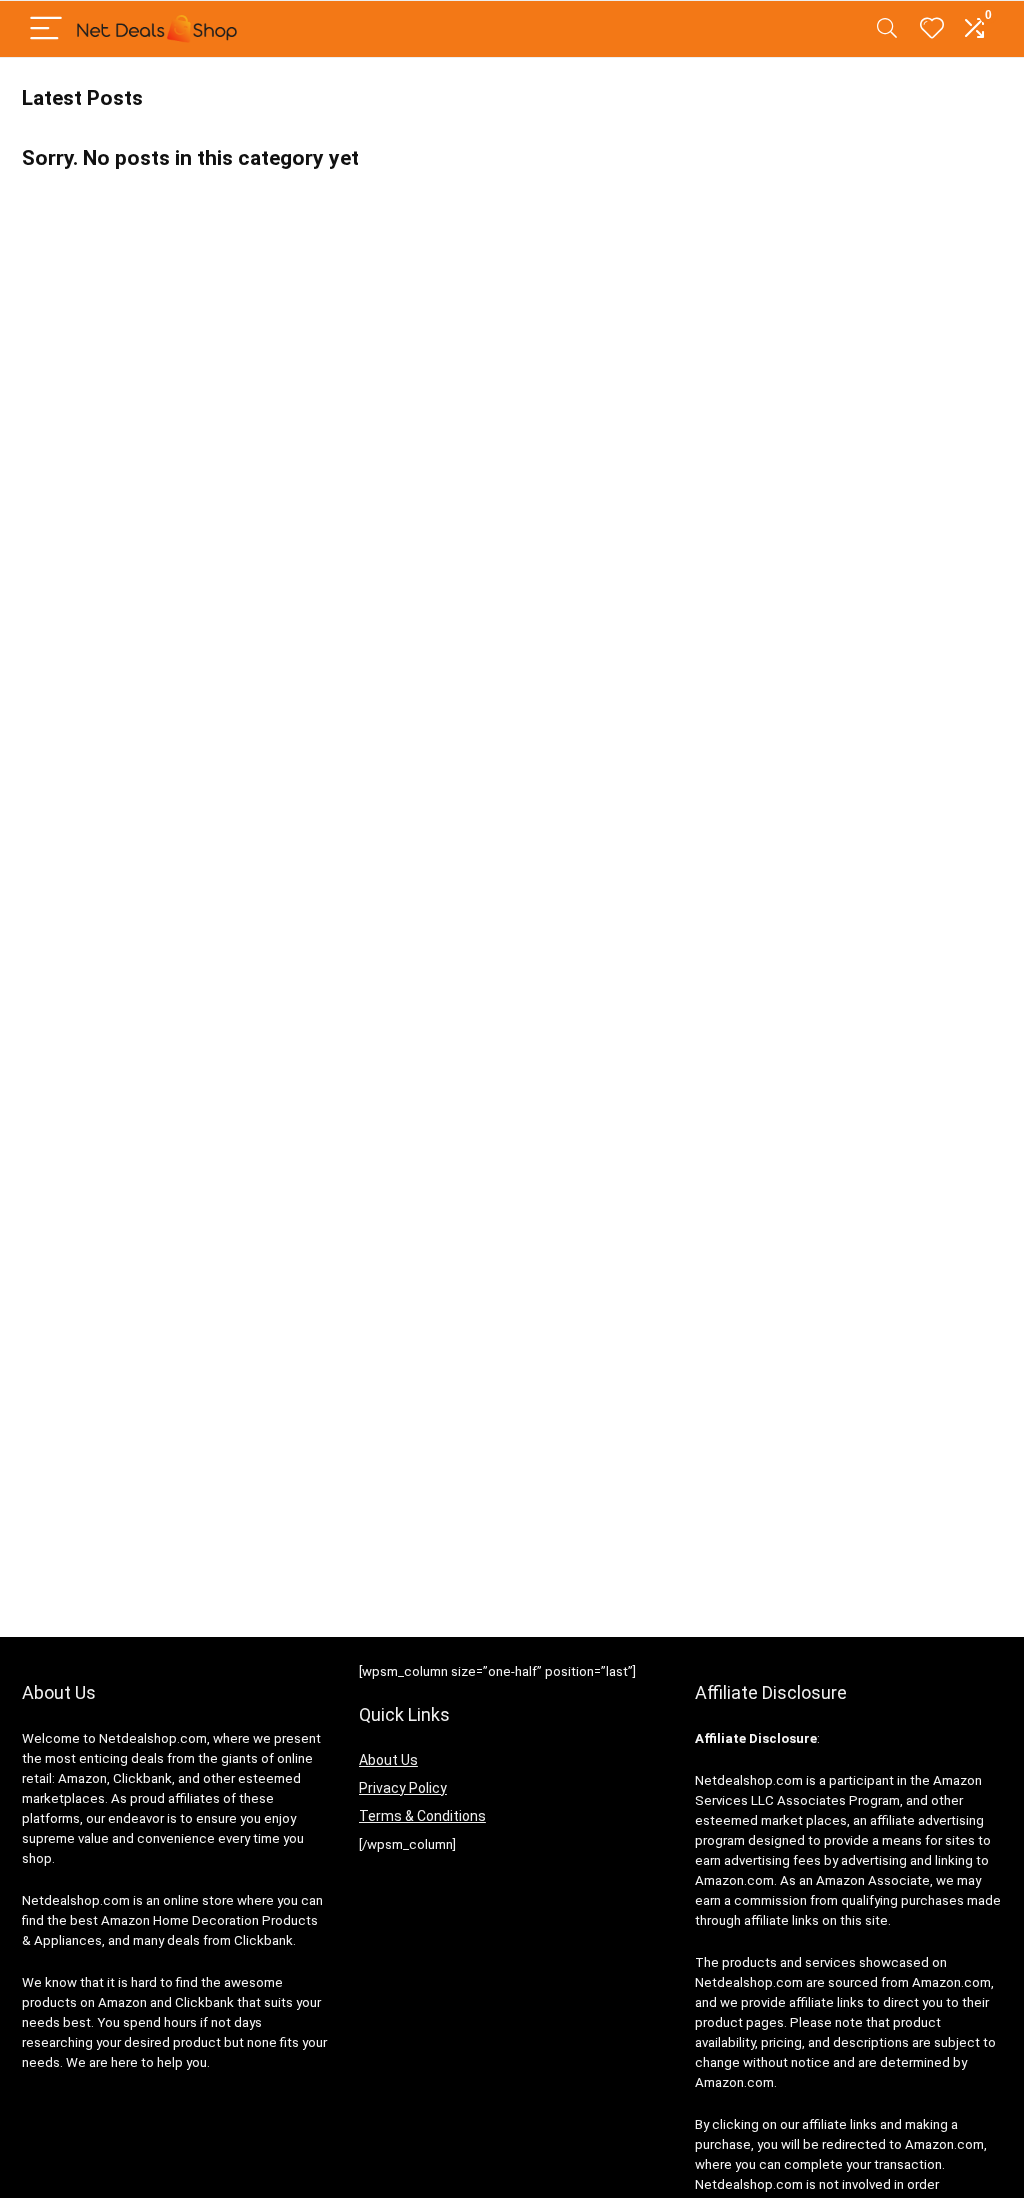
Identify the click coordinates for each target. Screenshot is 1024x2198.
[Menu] (46, 29)
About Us (388, 1760)
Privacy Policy (403, 1788)
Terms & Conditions (422, 1816)
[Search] (887, 29)
